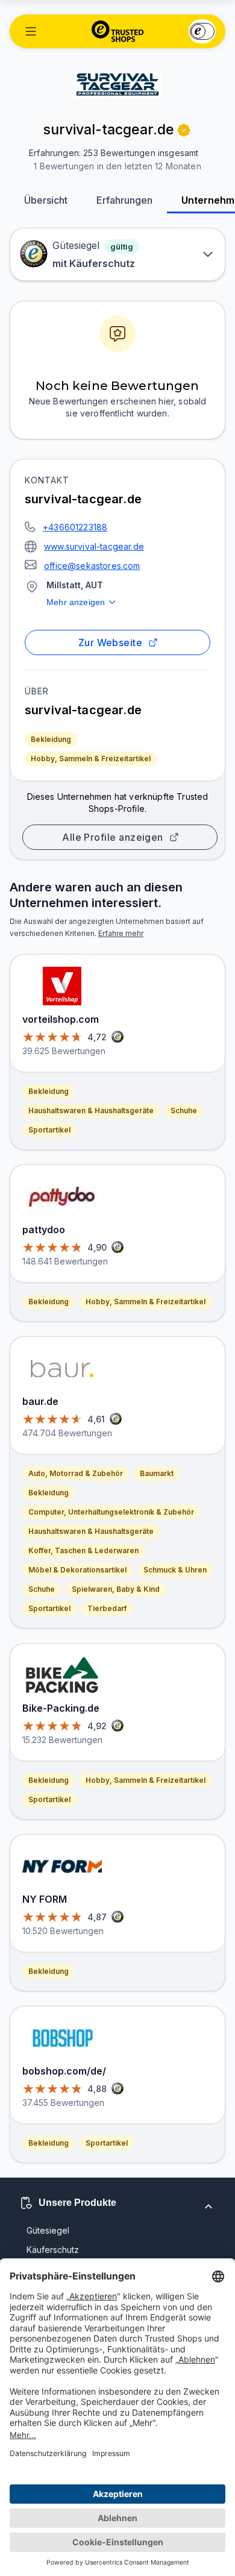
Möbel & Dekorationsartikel (77, 1570)
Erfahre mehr (121, 933)
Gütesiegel (48, 2230)
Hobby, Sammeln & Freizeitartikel (91, 759)
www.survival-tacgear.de (94, 546)
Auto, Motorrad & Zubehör (76, 1473)
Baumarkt (157, 1473)
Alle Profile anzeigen (113, 837)
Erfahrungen (124, 200)
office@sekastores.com (92, 566)
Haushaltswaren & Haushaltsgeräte (91, 1111)
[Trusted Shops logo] (118, 31)
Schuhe (184, 1111)
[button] (31, 31)
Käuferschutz (53, 2250)
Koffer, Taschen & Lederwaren (83, 1550)
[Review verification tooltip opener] (184, 130)
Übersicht (46, 200)
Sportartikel (49, 1130)
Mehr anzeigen (76, 602)
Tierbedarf (107, 1608)
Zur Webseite (111, 642)
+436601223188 (75, 527)
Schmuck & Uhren (175, 1570)
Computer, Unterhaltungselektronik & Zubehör (111, 1512)
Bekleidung (51, 739)
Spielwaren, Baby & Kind (116, 1589)
